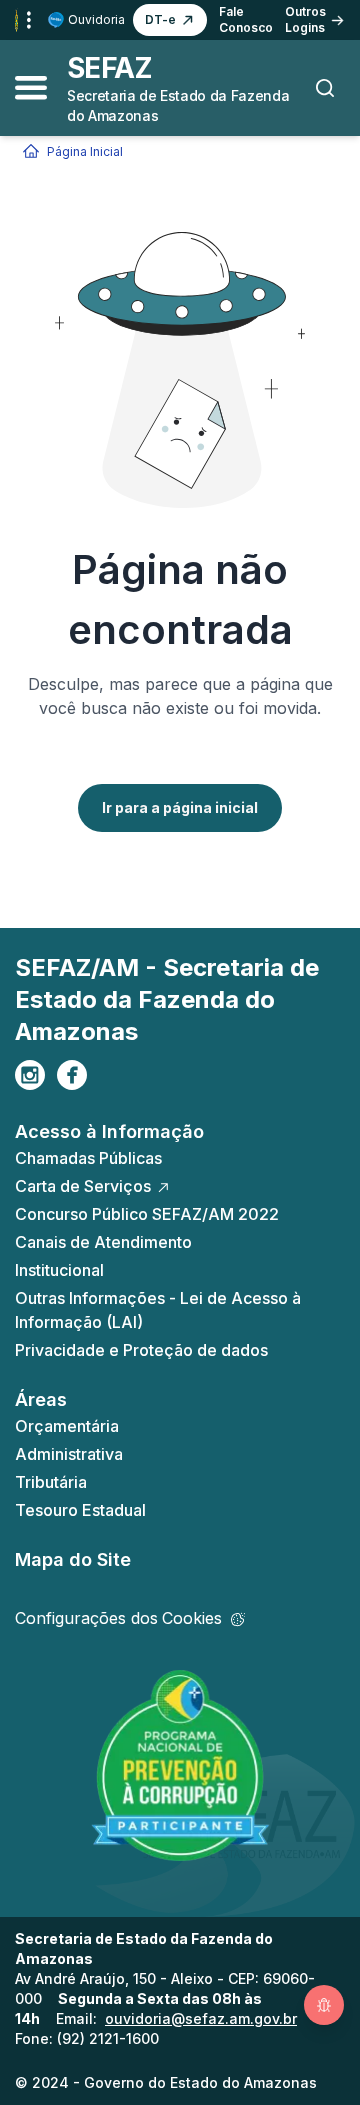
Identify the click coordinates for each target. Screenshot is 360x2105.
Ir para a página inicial (180, 807)
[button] (170, 20)
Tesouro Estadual (80, 1510)
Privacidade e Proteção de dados (141, 1350)
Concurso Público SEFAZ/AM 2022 (147, 1214)
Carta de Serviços (83, 1186)
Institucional (59, 1270)
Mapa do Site (73, 1559)
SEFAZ (110, 68)
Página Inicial (85, 151)
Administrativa (69, 1454)
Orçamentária (67, 1426)
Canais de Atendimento (103, 1242)
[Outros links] (29, 20)
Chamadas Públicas (88, 1158)
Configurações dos (118, 1618)
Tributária (51, 1482)
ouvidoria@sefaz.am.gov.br (201, 2018)
